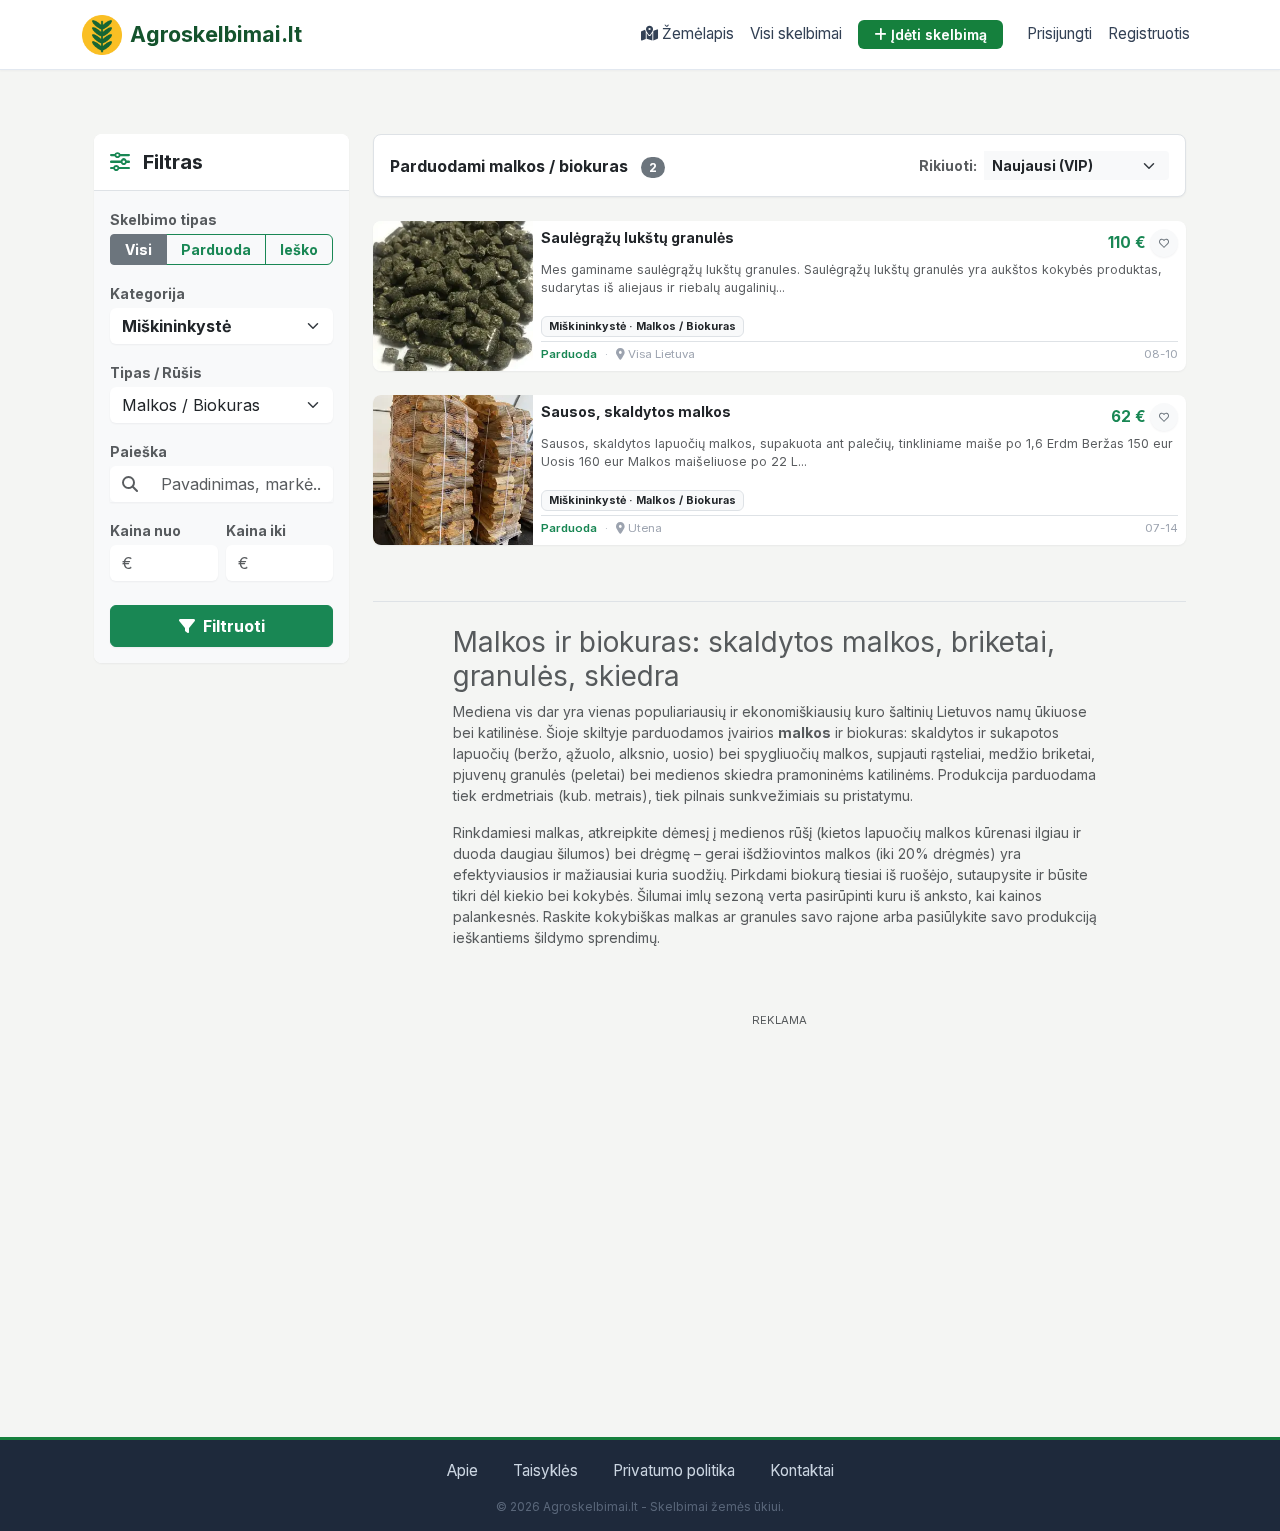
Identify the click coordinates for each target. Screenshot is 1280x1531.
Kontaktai (802, 1470)
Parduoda (216, 249)
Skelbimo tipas (163, 219)
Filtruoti (232, 626)
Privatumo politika (674, 1470)
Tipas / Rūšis (156, 372)
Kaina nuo (145, 530)
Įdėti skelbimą (939, 34)
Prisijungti (1059, 33)
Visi (138, 249)
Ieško (299, 249)
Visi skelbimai (796, 33)
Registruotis (1149, 33)
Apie (462, 1470)
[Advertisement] (779, 1177)
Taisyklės (545, 1470)
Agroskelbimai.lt (216, 34)
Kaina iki (256, 530)
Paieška (138, 451)
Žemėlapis (698, 33)
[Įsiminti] (1164, 243)
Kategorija (147, 293)
